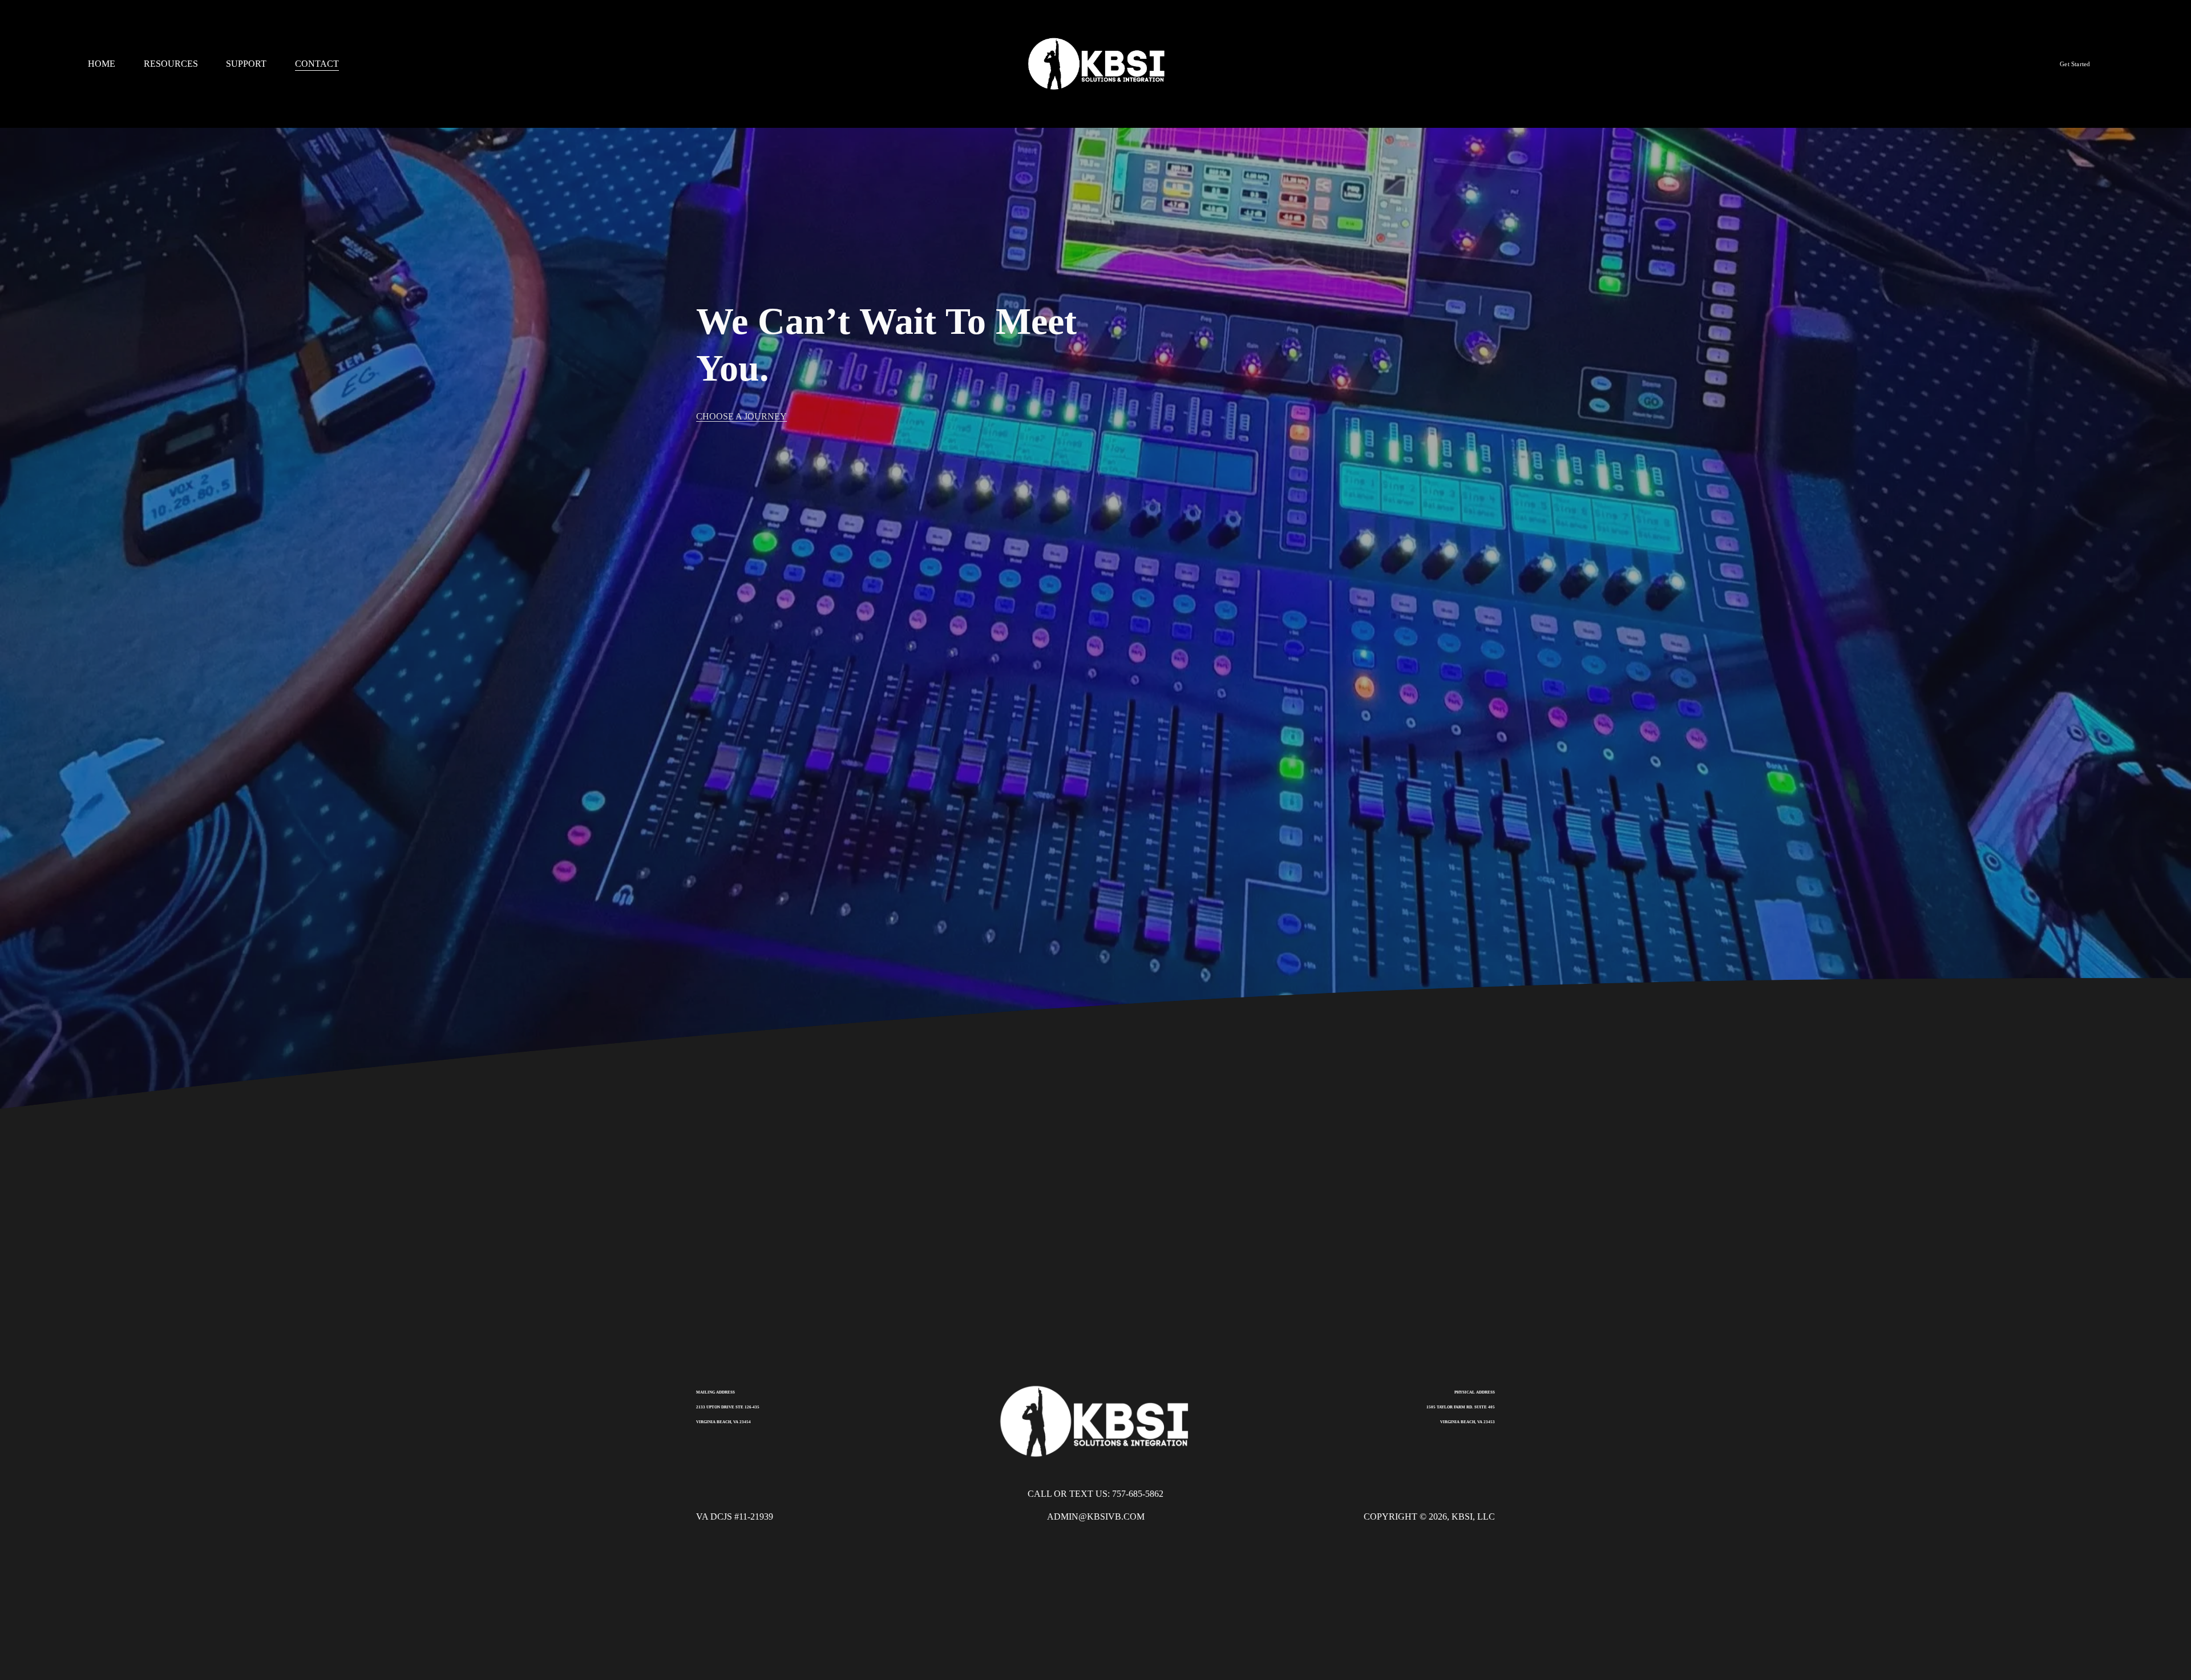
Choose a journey (741, 416)
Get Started (2075, 64)
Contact (317, 64)
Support (246, 64)
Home (102, 64)
